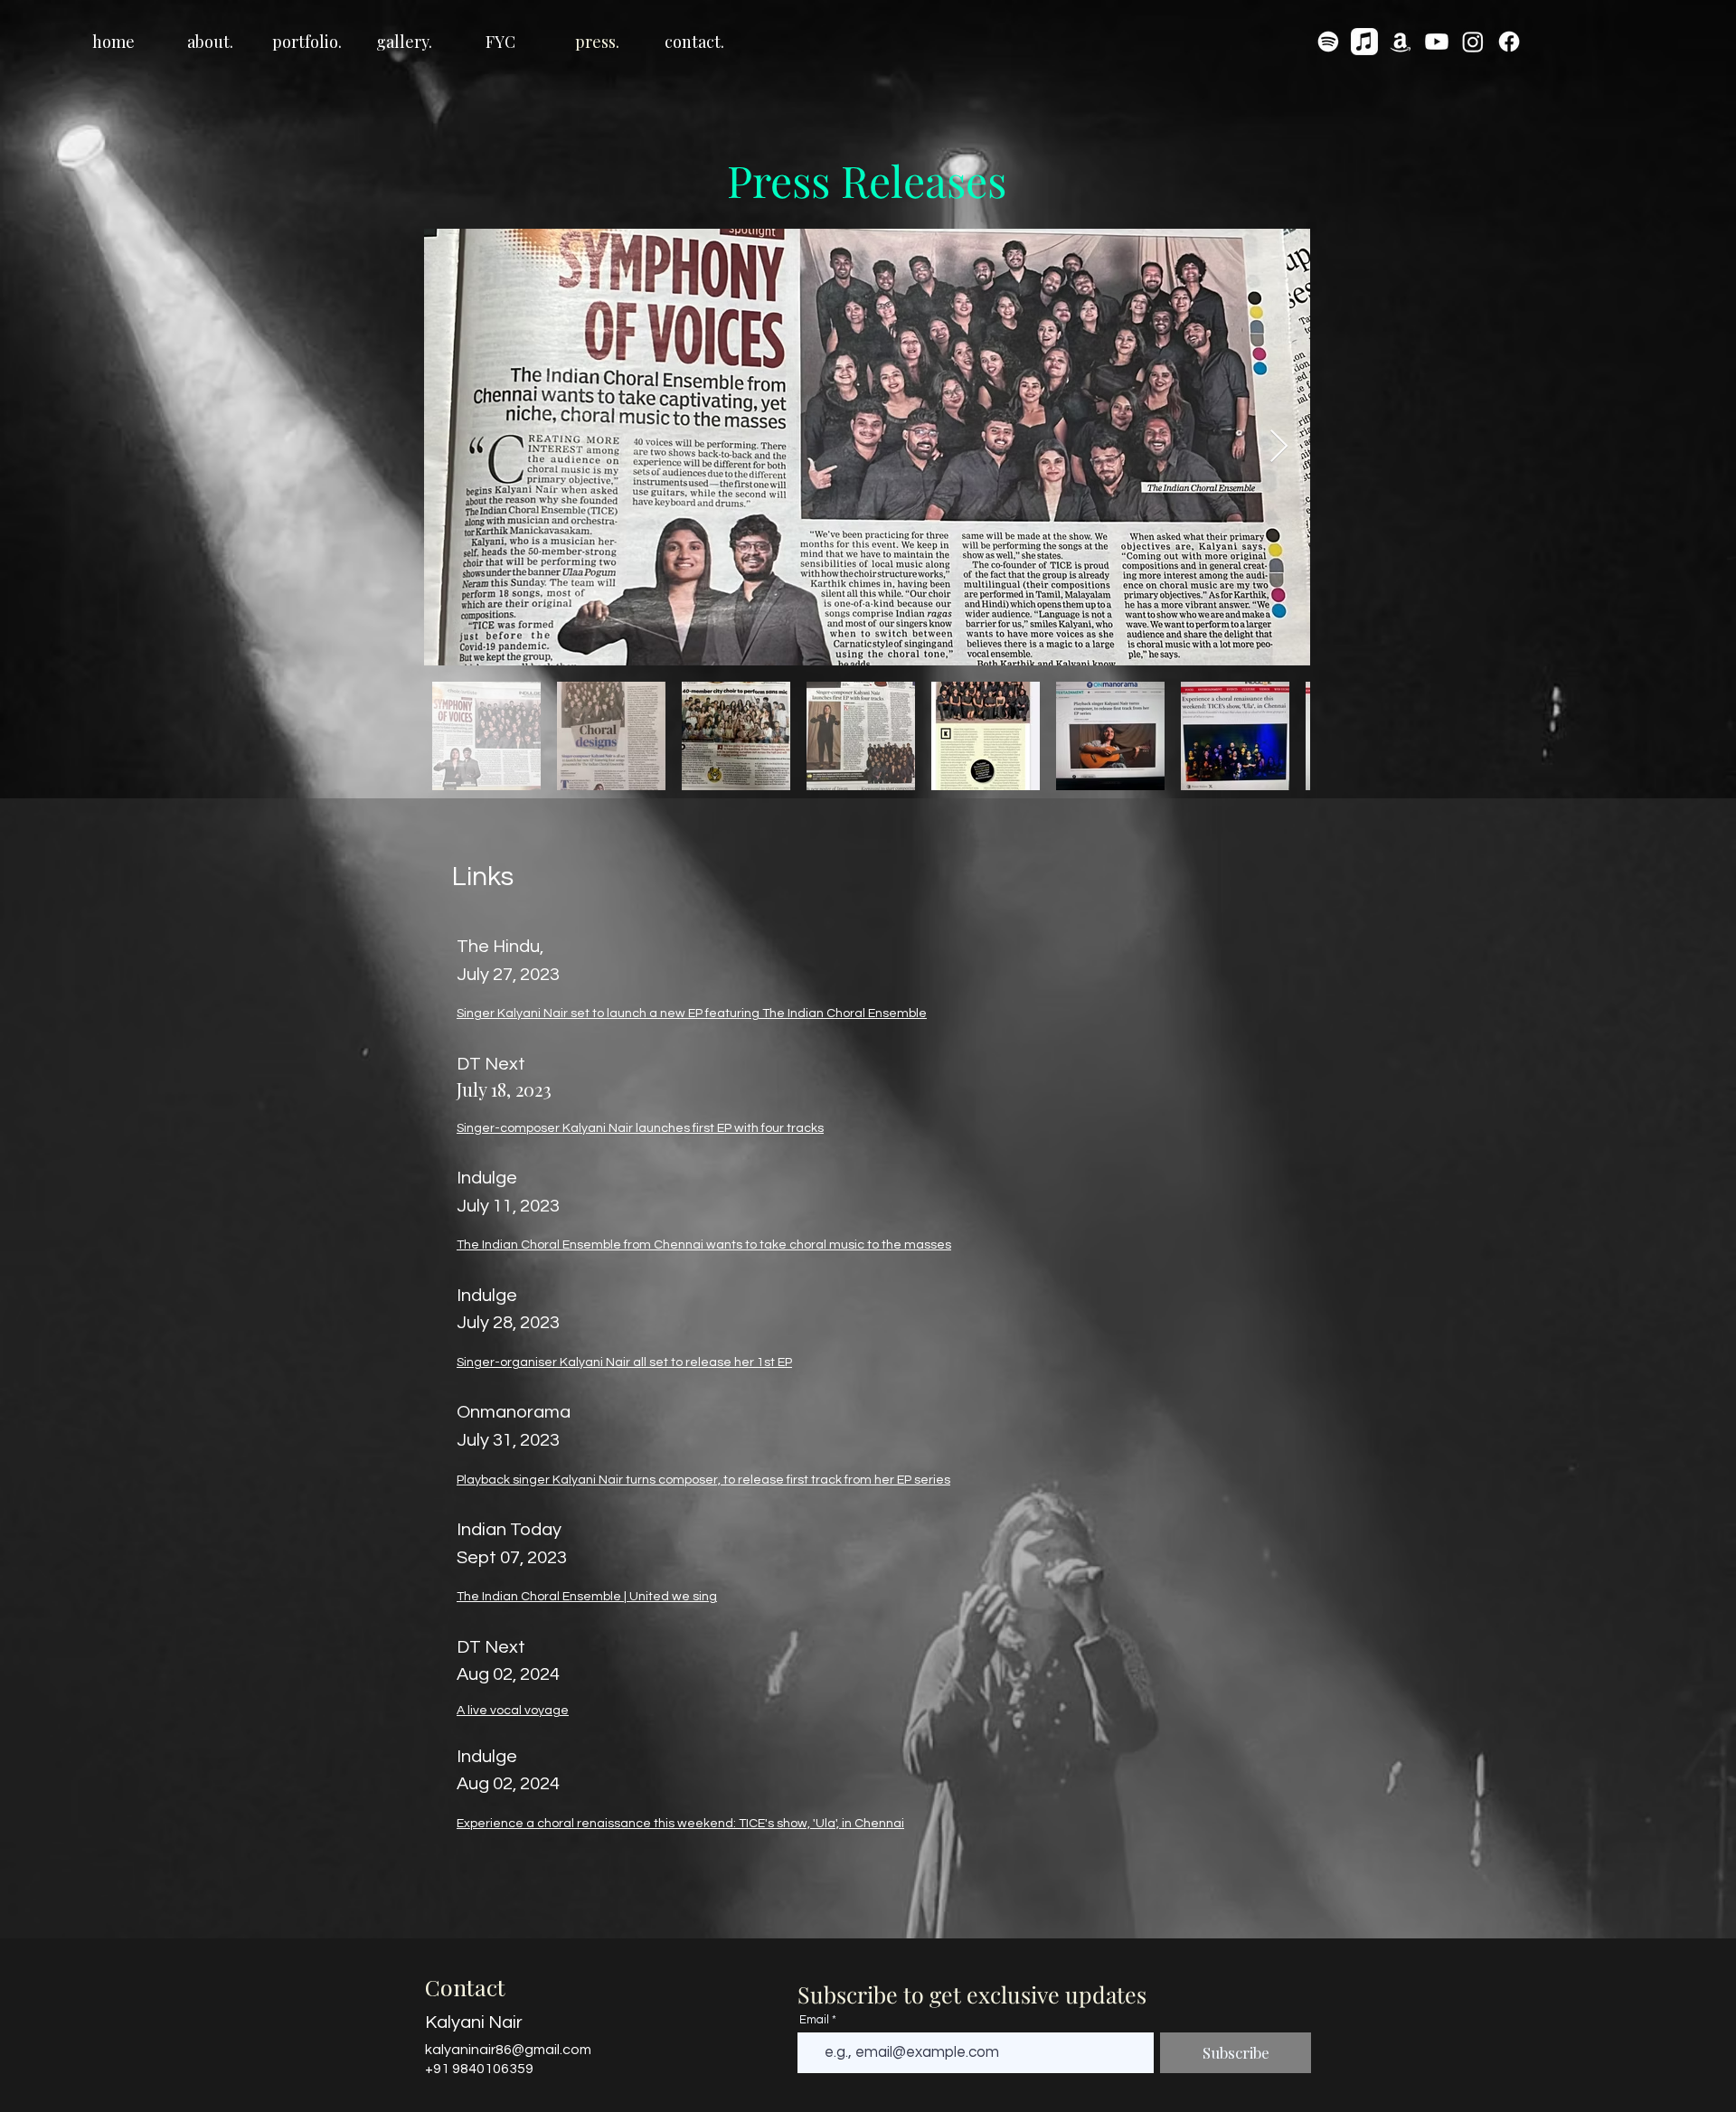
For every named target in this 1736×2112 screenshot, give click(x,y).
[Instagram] (1473, 42)
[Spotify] (1328, 42)
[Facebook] (1509, 42)
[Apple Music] (1364, 42)
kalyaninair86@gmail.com (508, 2050)
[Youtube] (1437, 42)
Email (814, 2020)
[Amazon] (1401, 42)
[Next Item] (1279, 447)
